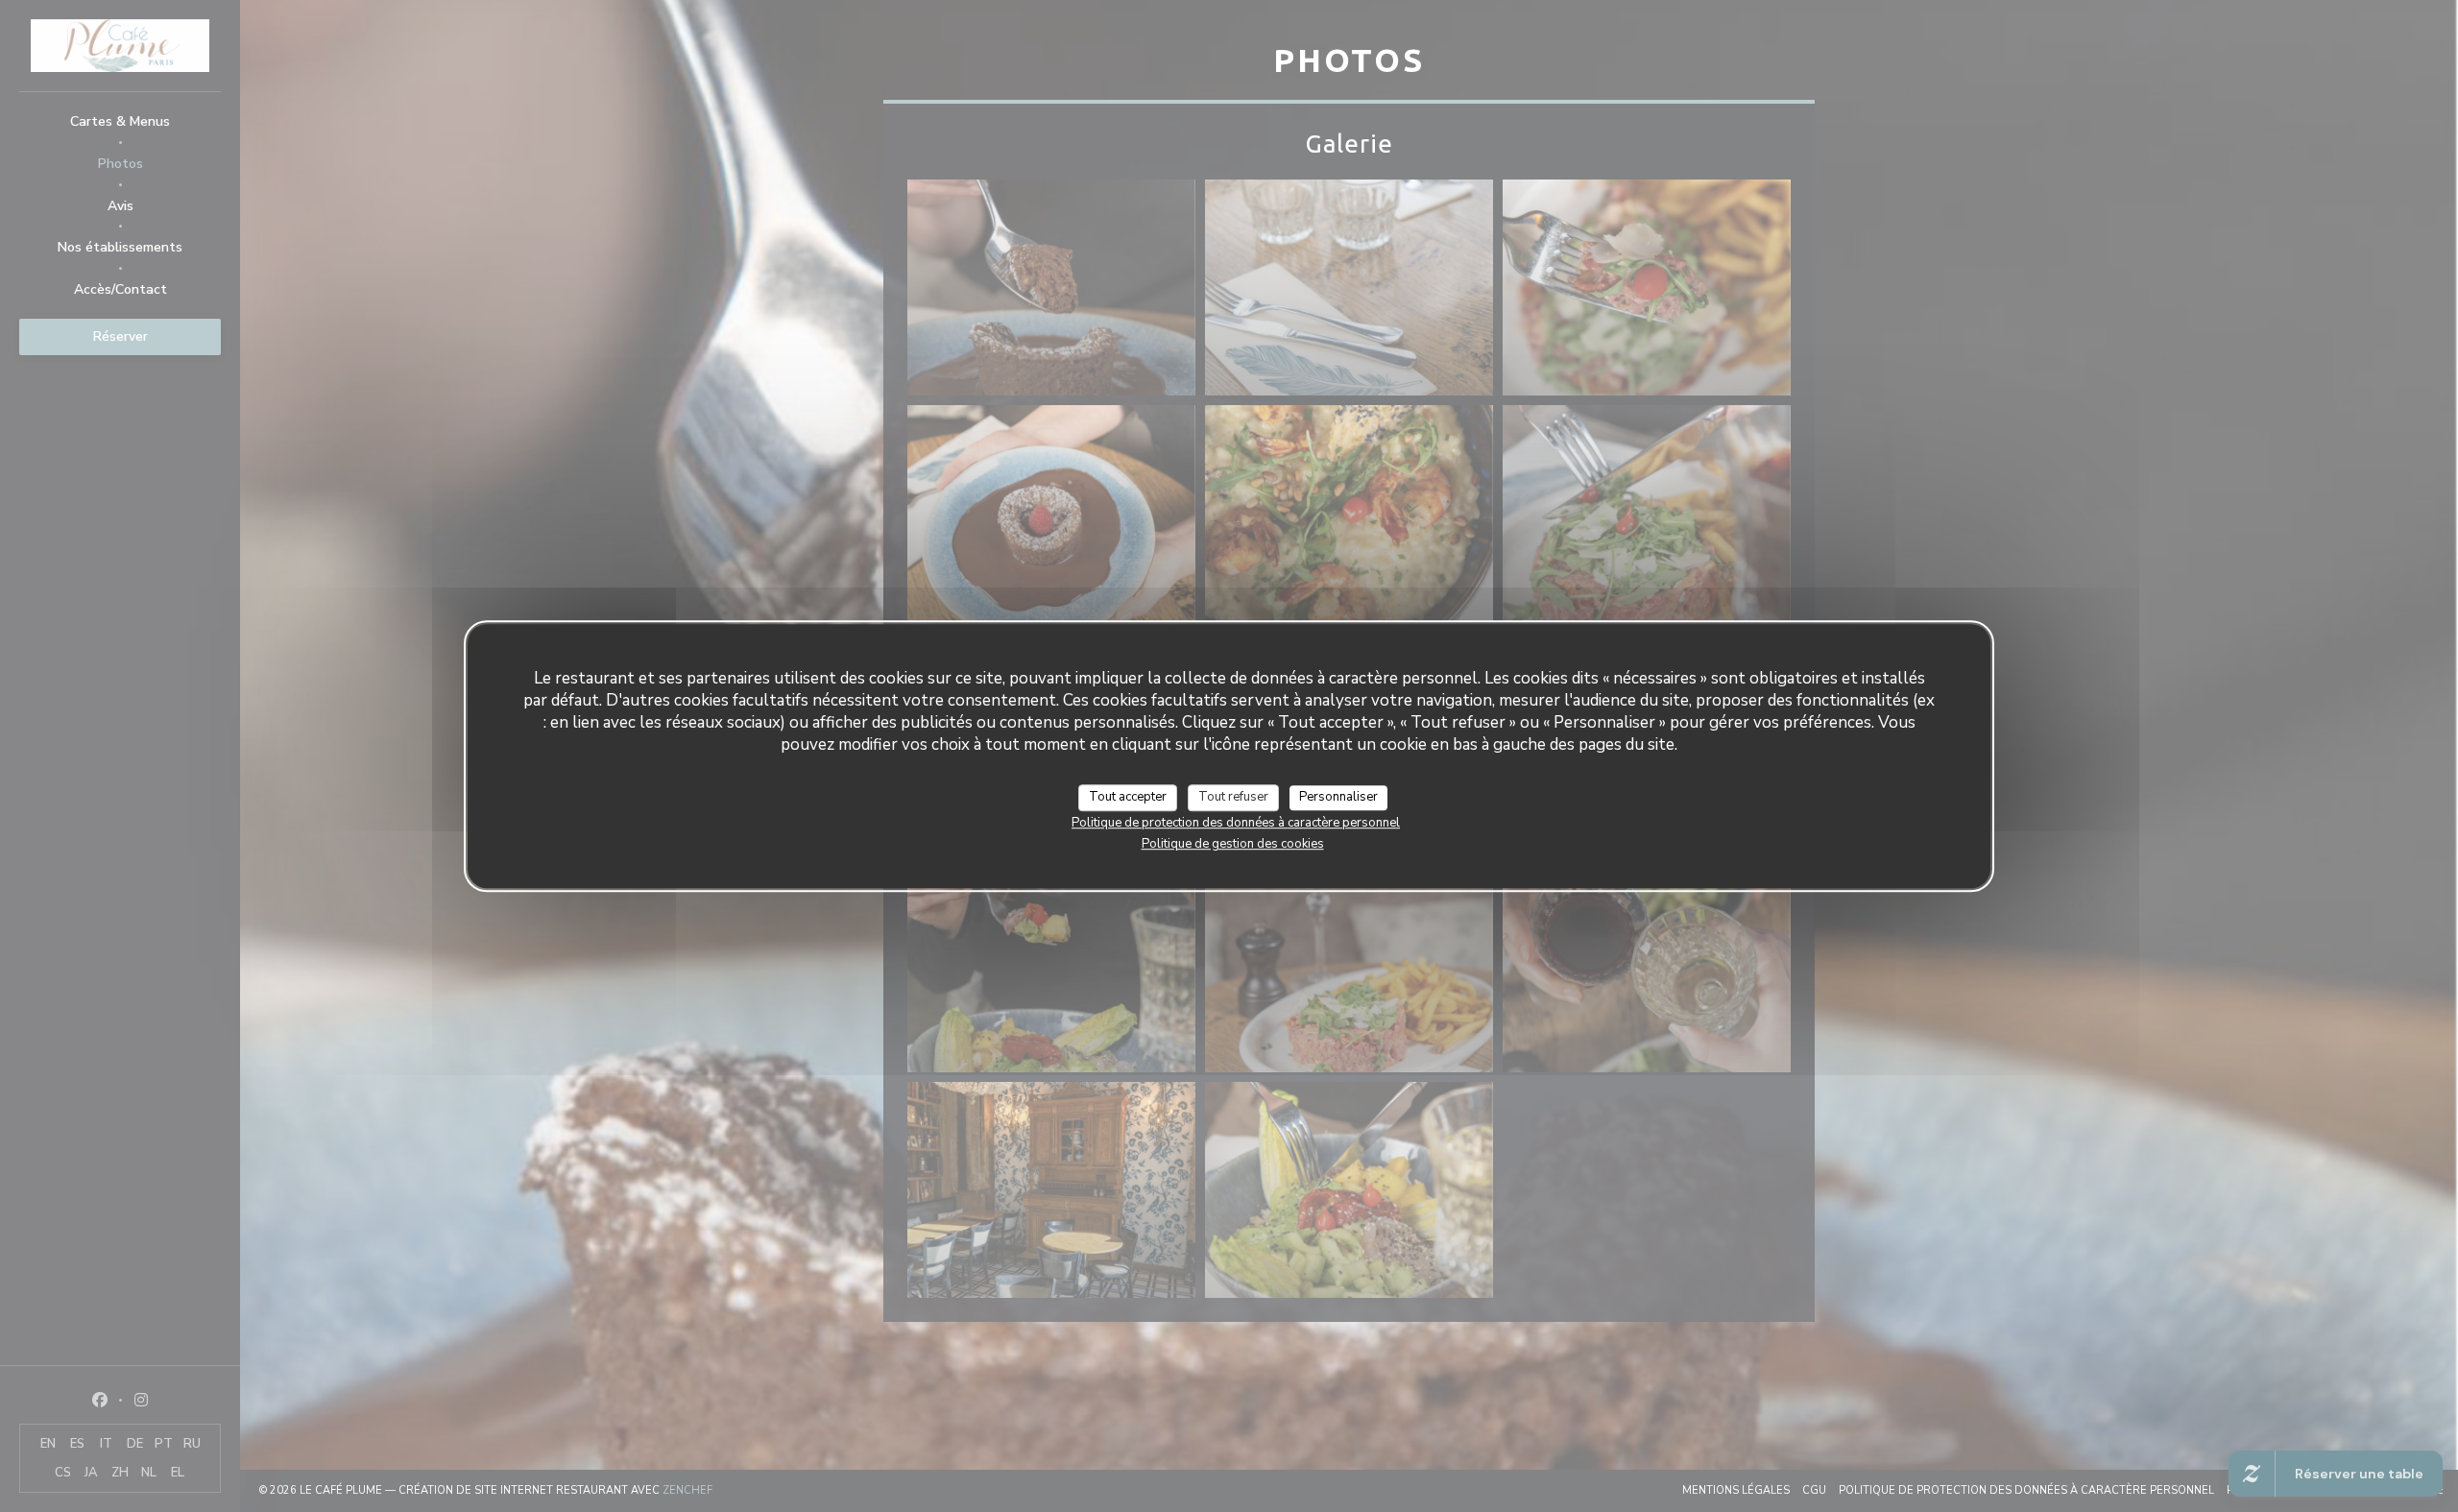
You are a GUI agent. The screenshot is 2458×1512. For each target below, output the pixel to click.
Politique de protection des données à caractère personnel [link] (1236, 822)
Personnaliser (1338, 797)
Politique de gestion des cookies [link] (1233, 843)
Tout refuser (1233, 797)
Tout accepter (1128, 797)
